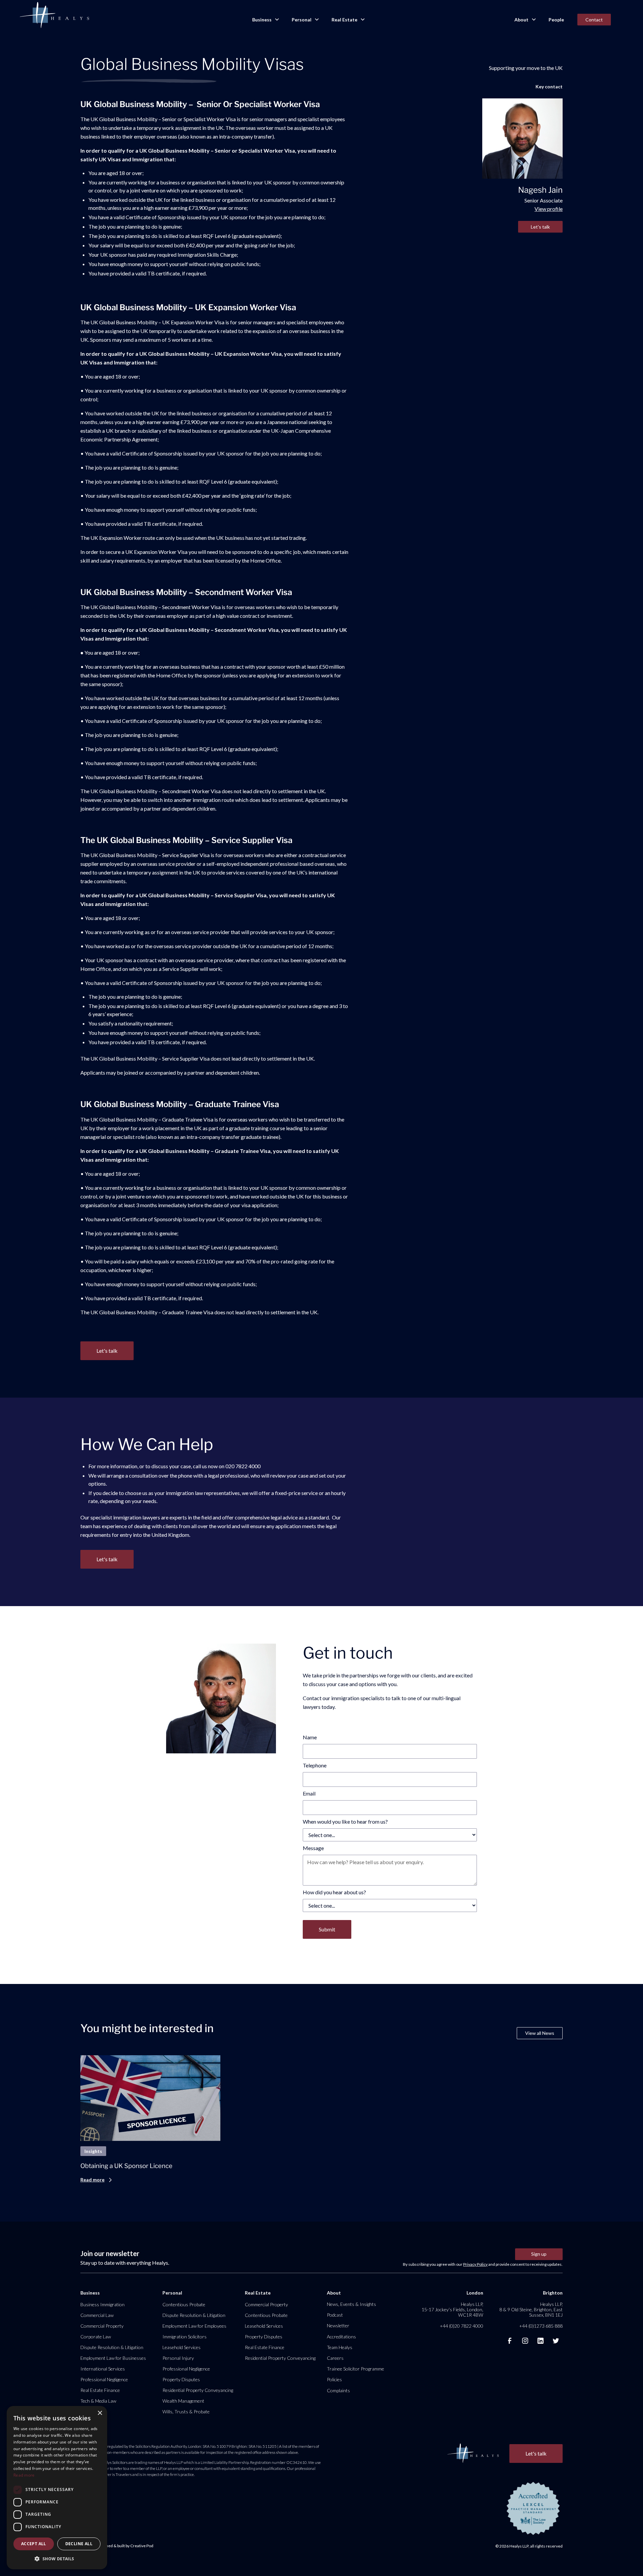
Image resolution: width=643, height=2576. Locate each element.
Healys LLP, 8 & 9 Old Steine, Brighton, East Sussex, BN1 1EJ (531, 2309)
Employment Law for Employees (194, 2326)
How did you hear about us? (334, 1892)
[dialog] (57, 2488)
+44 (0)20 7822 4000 (461, 2326)
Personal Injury (178, 2358)
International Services (103, 2369)
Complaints (338, 2390)
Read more (24, 2475)
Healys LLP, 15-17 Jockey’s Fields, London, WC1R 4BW (452, 2309)
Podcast (335, 2315)
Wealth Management (183, 2401)
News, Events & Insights (351, 2304)
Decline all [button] (79, 2544)
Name (310, 1737)
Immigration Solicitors (185, 2337)
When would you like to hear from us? (345, 1821)
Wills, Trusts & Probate (186, 2412)
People (556, 20)
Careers (335, 2358)
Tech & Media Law (98, 2401)
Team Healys (340, 2347)
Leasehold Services (182, 2347)
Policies (334, 2379)
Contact (594, 20)
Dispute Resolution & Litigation (112, 2347)
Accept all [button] (34, 2544)
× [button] (100, 2413)
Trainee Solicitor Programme (355, 2369)
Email (309, 1793)
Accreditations (341, 2337)
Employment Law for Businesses (113, 2358)
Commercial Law (97, 2315)
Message (313, 1848)
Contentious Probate (184, 2304)
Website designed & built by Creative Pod (117, 2546)
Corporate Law (96, 2337)
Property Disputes (181, 2379)
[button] (265, 20)
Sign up (539, 2254)
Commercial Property (102, 2326)
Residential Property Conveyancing (198, 2390)
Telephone (315, 1765)
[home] (54, 15)
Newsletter (338, 2325)
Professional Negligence (104, 2379)
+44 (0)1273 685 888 (541, 2326)
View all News (540, 2033)
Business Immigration (102, 2304)
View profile (549, 209)
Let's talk (540, 227)
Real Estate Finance (100, 2390)
